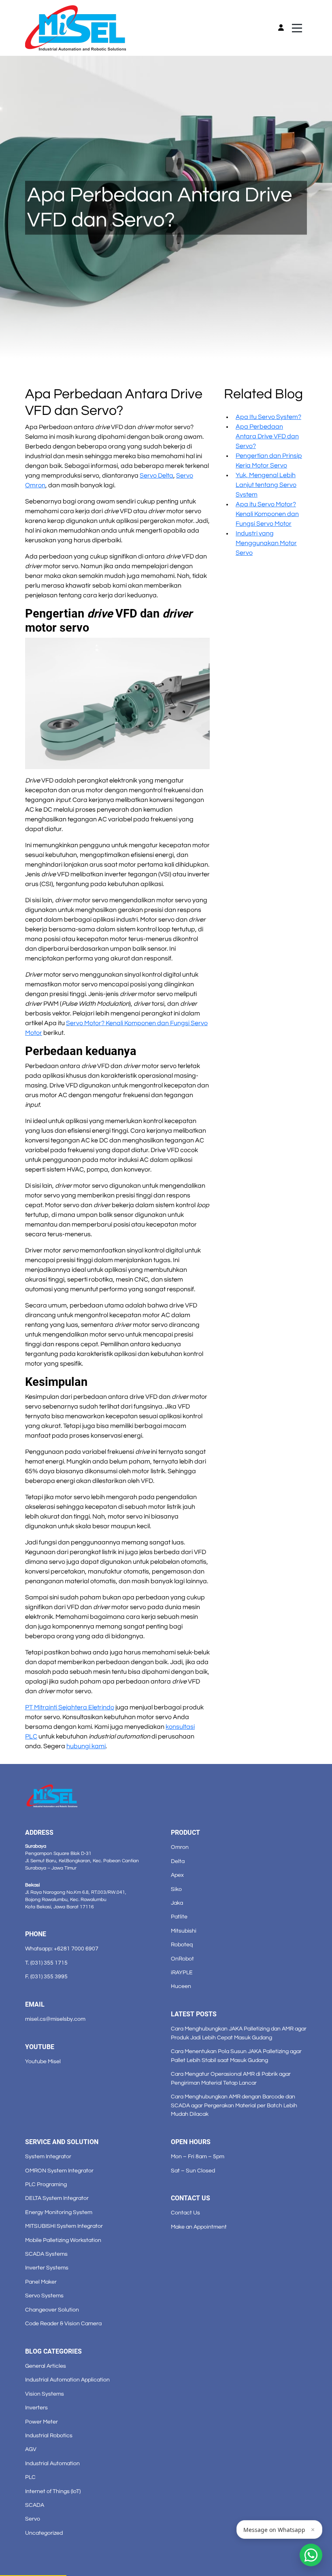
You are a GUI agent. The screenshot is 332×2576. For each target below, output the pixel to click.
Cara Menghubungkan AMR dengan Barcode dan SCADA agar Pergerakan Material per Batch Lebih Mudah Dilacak (234, 2105)
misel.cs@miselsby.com (55, 2019)
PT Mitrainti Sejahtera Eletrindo (70, 1707)
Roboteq (182, 1945)
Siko (176, 1889)
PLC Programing (46, 2184)
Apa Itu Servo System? (268, 417)
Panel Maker (41, 2282)
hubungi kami (86, 1746)
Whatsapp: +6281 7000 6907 (62, 1949)
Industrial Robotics (49, 2435)
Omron (180, 1847)
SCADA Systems (46, 2254)
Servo (33, 2519)
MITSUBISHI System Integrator (64, 2226)
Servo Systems (44, 2296)
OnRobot (182, 1959)
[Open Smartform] (311, 2555)
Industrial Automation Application (67, 2380)
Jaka (177, 1903)
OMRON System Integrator (59, 2171)
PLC (30, 2477)
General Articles (46, 2366)
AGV (31, 2449)
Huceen (181, 1986)
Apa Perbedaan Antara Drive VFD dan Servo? (267, 436)
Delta (178, 1861)
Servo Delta (156, 476)
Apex (177, 1875)
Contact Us (185, 2213)
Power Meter (41, 2422)
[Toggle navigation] (297, 28)
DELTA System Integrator (57, 2198)
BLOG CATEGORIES (53, 2351)
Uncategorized (44, 2533)
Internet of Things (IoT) (53, 2491)
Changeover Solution (52, 2310)
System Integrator (48, 2156)
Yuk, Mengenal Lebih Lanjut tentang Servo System (266, 485)
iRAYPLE (182, 1972)
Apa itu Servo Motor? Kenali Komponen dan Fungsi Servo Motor (267, 514)
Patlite (179, 1917)
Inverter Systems (47, 2268)
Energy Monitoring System (59, 2212)
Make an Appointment (199, 2227)
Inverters (36, 2408)
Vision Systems (45, 2394)
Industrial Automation (52, 2463)
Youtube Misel (43, 2061)
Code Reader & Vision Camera (63, 2323)
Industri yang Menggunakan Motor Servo (266, 543)
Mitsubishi (184, 1931)
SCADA (35, 2505)
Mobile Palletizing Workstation (63, 2240)
